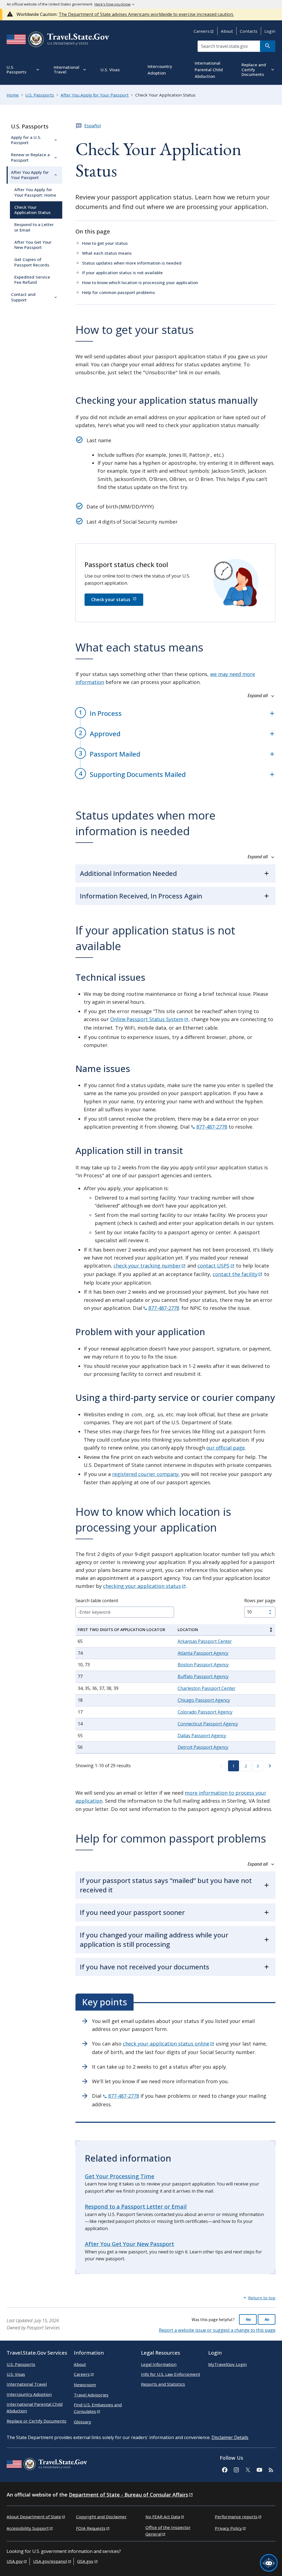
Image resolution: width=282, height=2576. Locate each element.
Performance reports (236, 2517)
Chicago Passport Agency (204, 1700)
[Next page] (270, 1766)
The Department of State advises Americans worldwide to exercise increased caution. (146, 14)
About (227, 31)
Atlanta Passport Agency (203, 1653)
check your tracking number (147, 1266)
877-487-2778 (212, 1127)
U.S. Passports (30, 126)
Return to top (262, 2298)
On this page (93, 231)
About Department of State (34, 2517)
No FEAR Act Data (163, 2517)
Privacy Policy (228, 2528)
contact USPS (213, 1266)
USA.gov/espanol (50, 2561)
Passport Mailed (115, 754)
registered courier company (145, 1474)
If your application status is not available (122, 273)
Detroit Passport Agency (203, 1747)
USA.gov (15, 2561)
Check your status (111, 600)
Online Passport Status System (147, 1019)
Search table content (97, 1601)
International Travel (27, 2384)
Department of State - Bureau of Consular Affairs (128, 2495)
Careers (202, 31)
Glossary (82, 2422)
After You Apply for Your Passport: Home (35, 192)
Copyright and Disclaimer (101, 2517)
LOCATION (188, 1630)
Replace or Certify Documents (36, 2421)
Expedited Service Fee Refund (32, 280)
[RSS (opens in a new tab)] (271, 2469)
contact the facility (235, 1274)
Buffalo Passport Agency (203, 1676)
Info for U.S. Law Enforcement (171, 2374)
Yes (248, 2319)
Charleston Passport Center (207, 1688)
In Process (106, 713)
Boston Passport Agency (203, 1665)
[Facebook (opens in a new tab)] (224, 2469)
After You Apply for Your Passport (30, 175)
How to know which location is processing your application (140, 282)
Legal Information (159, 2364)
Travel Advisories (91, 2395)
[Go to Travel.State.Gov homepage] (47, 2465)
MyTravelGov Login (227, 2364)
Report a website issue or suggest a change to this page (217, 2330)
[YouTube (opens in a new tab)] (259, 2469)
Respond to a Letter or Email (34, 227)
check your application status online (166, 2044)
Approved (105, 734)
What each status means (107, 253)
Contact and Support (23, 297)
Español (93, 126)
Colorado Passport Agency (205, 1712)
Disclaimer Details (230, 2437)
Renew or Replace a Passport (30, 157)
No (267, 2319)
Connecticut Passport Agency (208, 1724)
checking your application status (142, 1586)
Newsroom (85, 2385)
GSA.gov (85, 2561)
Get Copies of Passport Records (32, 262)
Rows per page (260, 1601)
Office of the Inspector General (168, 2531)
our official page (226, 1448)
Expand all (258, 696)
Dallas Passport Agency (202, 1736)
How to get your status (105, 243)
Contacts (249, 31)
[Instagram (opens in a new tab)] (236, 2469)
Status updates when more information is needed (132, 263)
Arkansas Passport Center (205, 1641)
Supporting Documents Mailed (138, 774)
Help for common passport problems (119, 292)
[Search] (268, 46)
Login (270, 31)
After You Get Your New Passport (33, 245)
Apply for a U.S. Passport (26, 140)
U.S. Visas (16, 2374)
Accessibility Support (28, 2528)
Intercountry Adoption (29, 2394)
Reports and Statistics (163, 2384)
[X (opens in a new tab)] (248, 2469)
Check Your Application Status (32, 210)
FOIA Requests (91, 2528)
